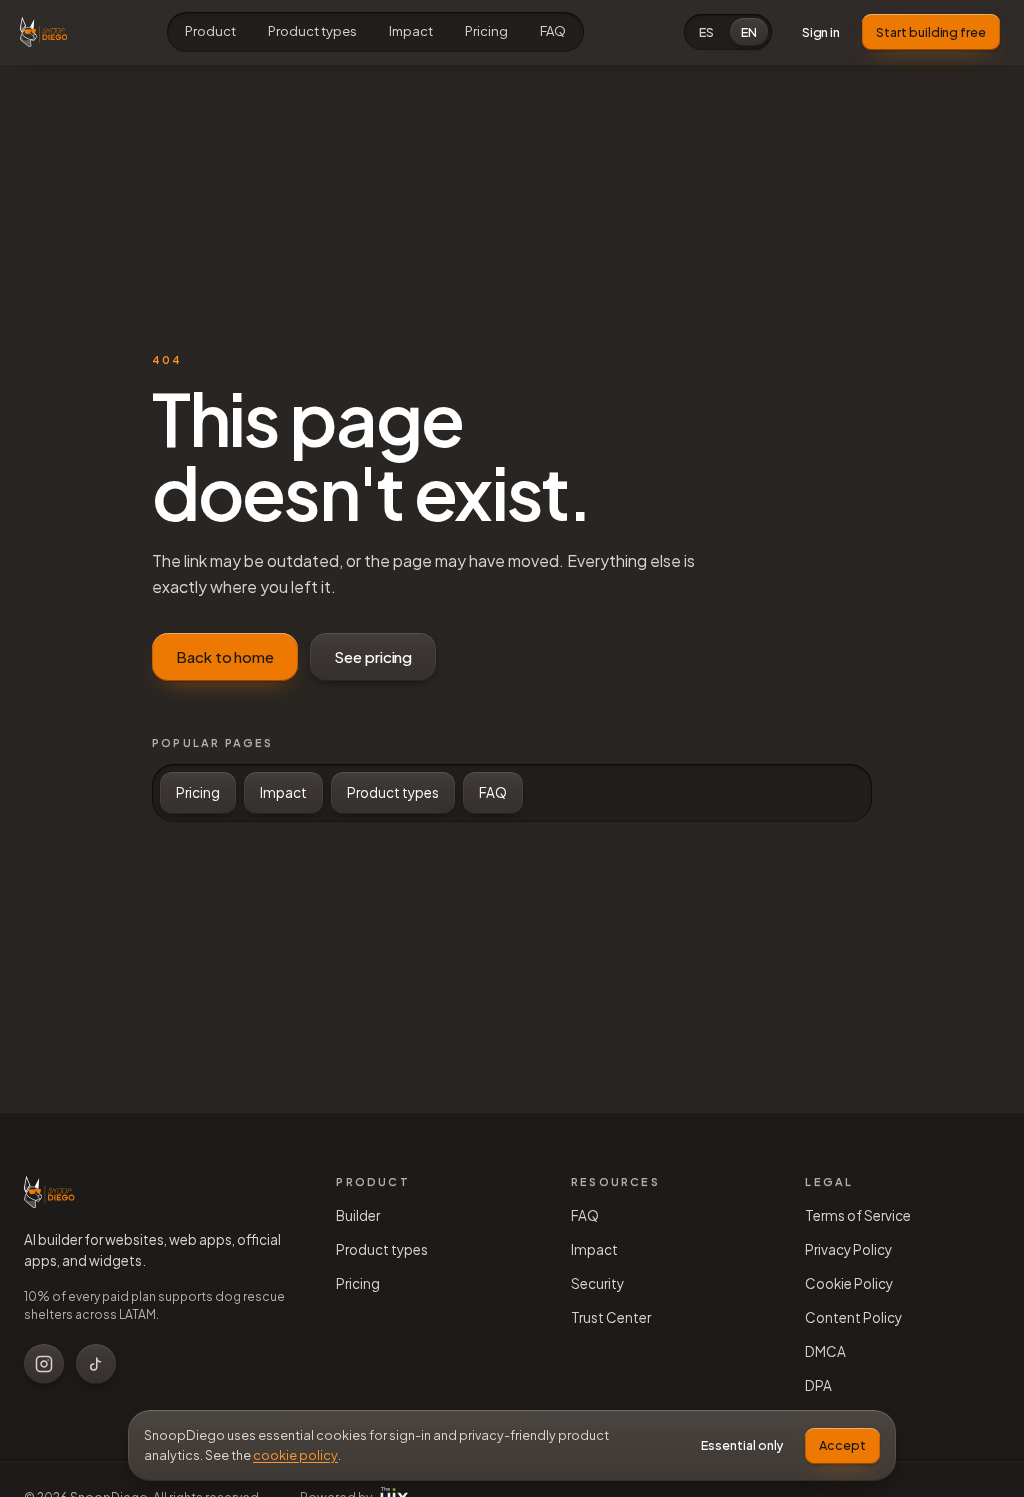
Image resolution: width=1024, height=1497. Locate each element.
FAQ (553, 31)
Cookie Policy (849, 1283)
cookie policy (295, 1455)
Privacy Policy (848, 1249)
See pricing (373, 656)
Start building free (931, 32)
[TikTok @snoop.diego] (96, 1364)
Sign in (821, 32)
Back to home (225, 656)
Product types (312, 31)
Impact (411, 31)
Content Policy (853, 1317)
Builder (358, 1215)
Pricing (486, 31)
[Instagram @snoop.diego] (44, 1364)
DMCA (825, 1351)
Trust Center (611, 1317)
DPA (818, 1385)
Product (210, 31)
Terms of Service (858, 1215)
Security (597, 1283)
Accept (842, 1445)
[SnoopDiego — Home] (43, 32)
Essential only (742, 1445)
